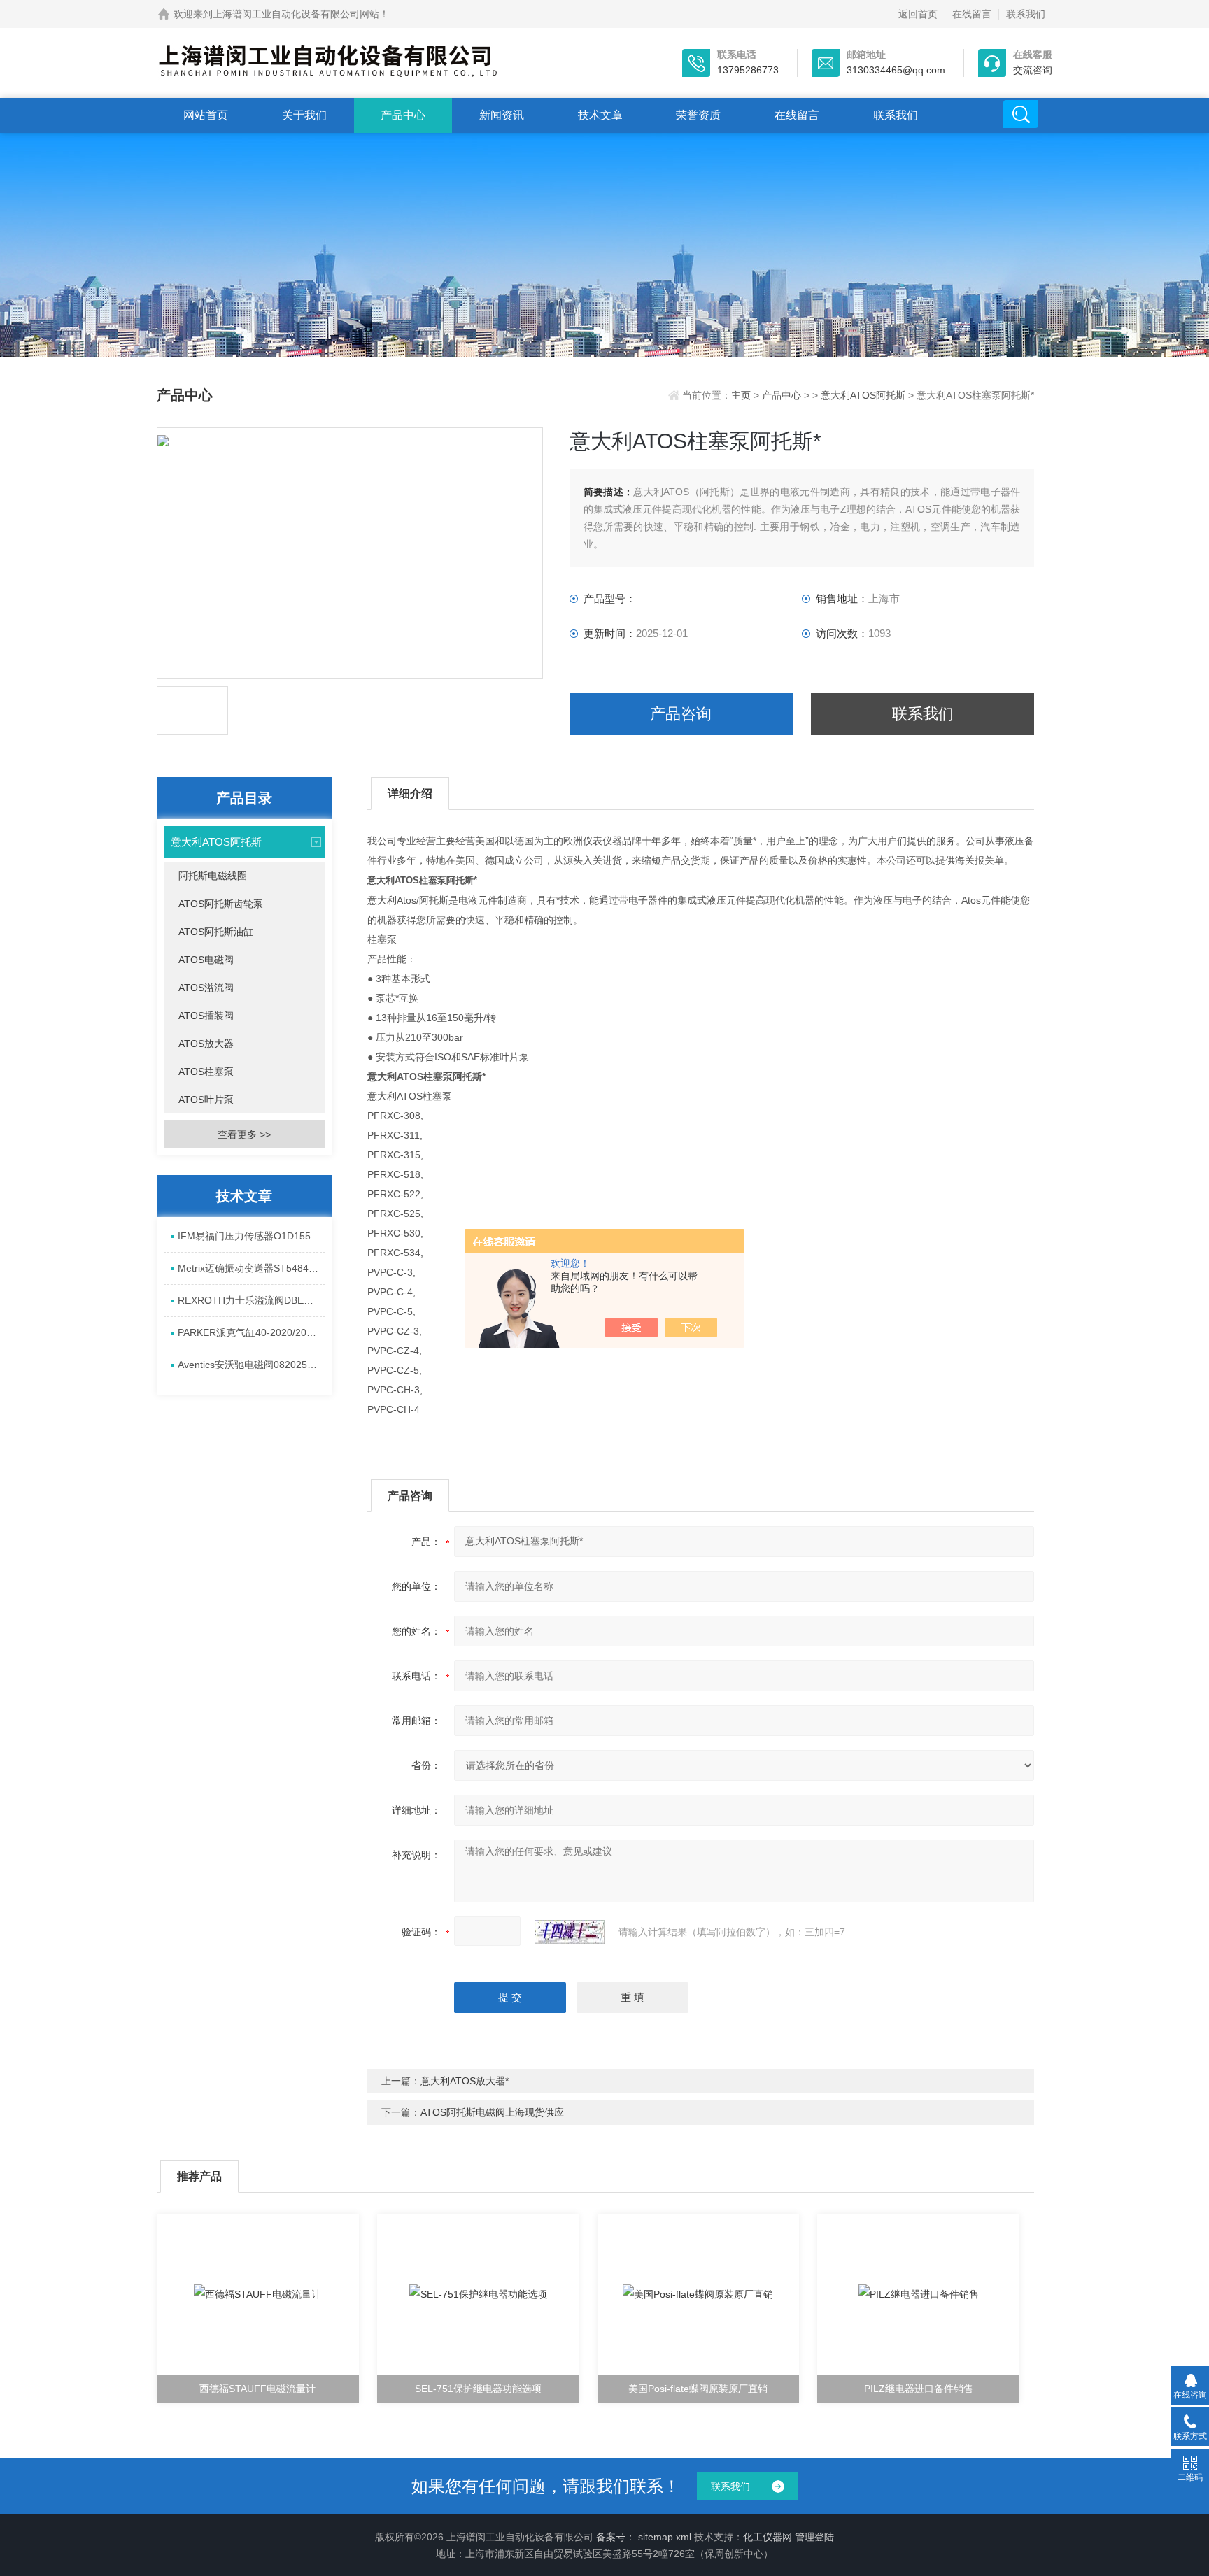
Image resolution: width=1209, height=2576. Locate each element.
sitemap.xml (665, 2537)
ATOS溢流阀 (206, 988)
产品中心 (403, 115)
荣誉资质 (698, 115)
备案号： (616, 2537)
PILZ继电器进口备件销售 (919, 2389)
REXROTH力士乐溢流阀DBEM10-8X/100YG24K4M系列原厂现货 (252, 1300)
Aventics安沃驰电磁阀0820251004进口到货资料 (252, 1365)
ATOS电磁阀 (206, 960)
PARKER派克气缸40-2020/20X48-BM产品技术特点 (252, 1332)
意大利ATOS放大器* (465, 2081)
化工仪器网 (768, 2537)
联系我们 (1026, 14)
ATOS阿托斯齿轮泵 (221, 904)
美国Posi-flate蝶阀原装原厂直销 (698, 2389)
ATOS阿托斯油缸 (216, 932)
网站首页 (206, 115)
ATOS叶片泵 (206, 1100)
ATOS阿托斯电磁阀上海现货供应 (492, 2112)
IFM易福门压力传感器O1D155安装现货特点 (252, 1236)
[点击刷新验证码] (570, 1932)
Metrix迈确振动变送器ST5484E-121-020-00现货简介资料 (252, 1268)
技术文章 (600, 115)
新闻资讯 (502, 115)
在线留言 (972, 14)
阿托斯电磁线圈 (213, 876)
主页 (742, 395)
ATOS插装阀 (206, 1016)
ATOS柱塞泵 (206, 1072)
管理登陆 (814, 2537)
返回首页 (918, 14)
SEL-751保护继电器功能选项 (478, 2389)
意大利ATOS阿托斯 (863, 395)
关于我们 (304, 115)
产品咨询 (681, 714)
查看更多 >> (244, 1134)
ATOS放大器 (206, 1044)
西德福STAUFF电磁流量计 (257, 2389)
